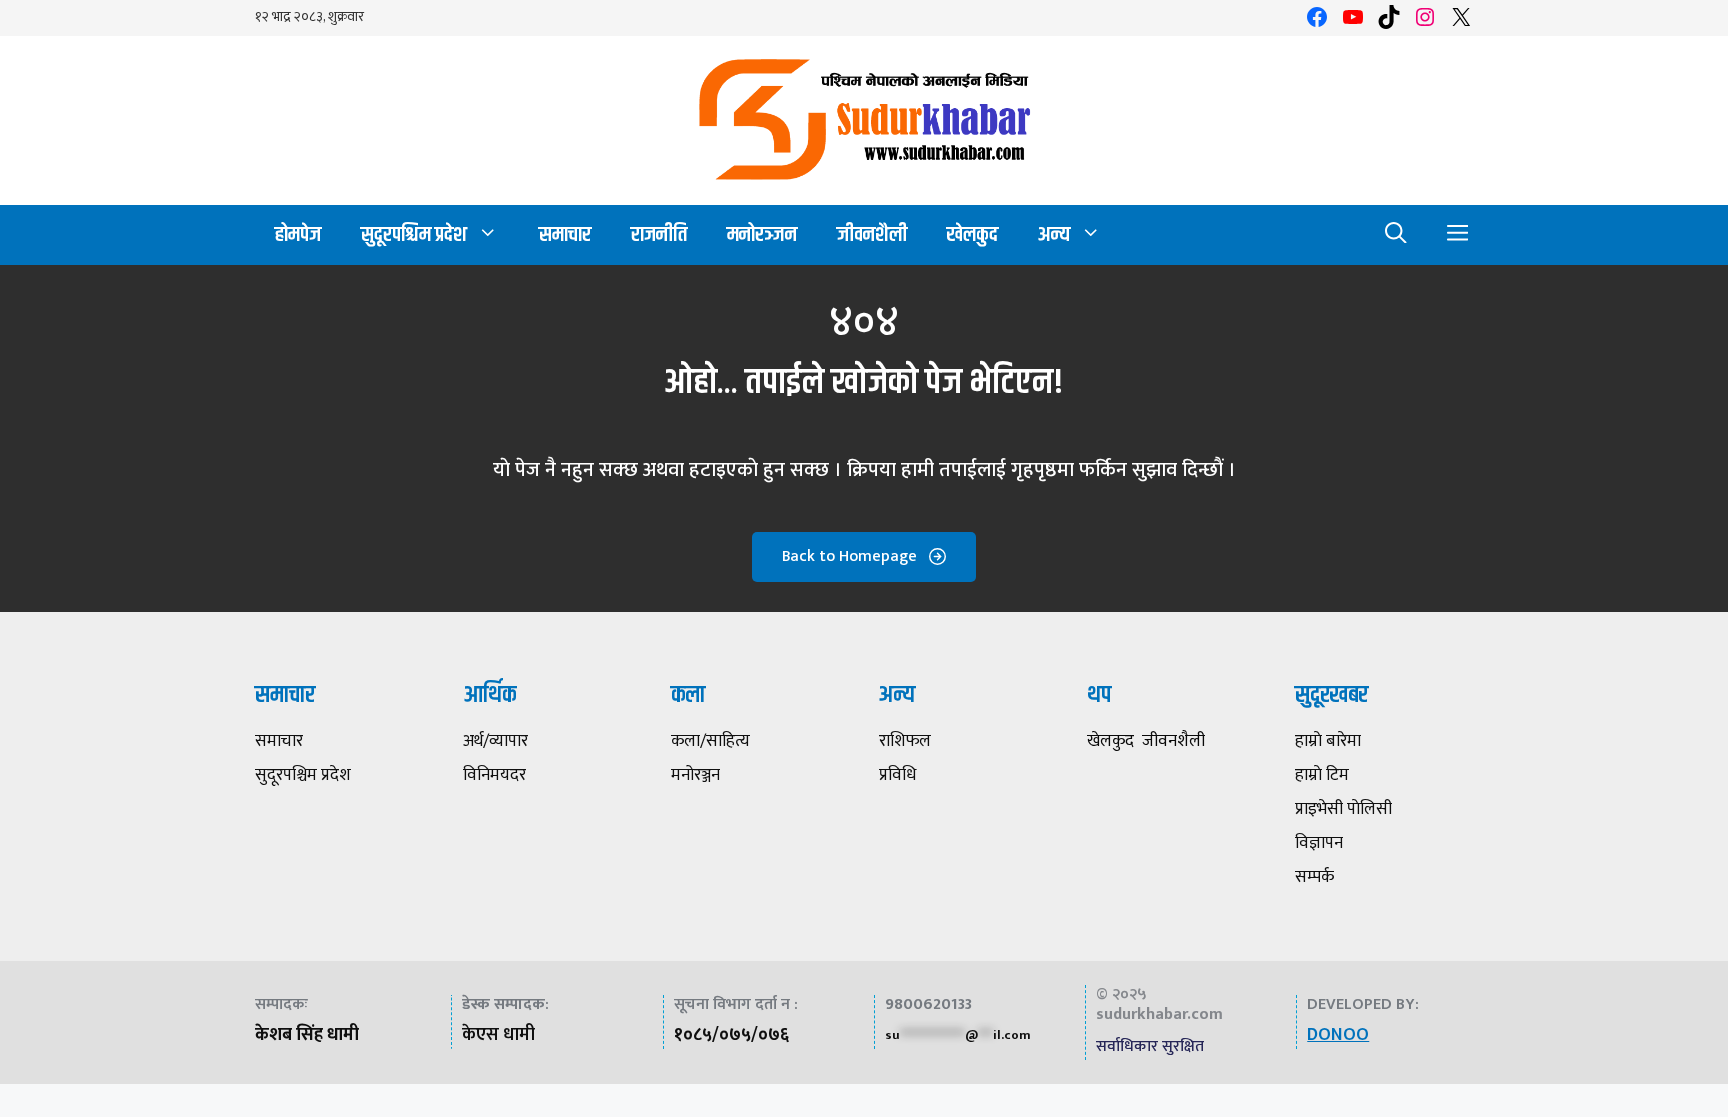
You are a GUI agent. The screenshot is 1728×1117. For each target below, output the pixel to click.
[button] (1396, 235)
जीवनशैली (872, 234)
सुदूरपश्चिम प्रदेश (414, 234)
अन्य (1054, 234)
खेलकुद (972, 234)
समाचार (565, 234)
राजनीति (659, 234)
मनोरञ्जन (762, 234)
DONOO (1338, 1035)
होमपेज (298, 234)
